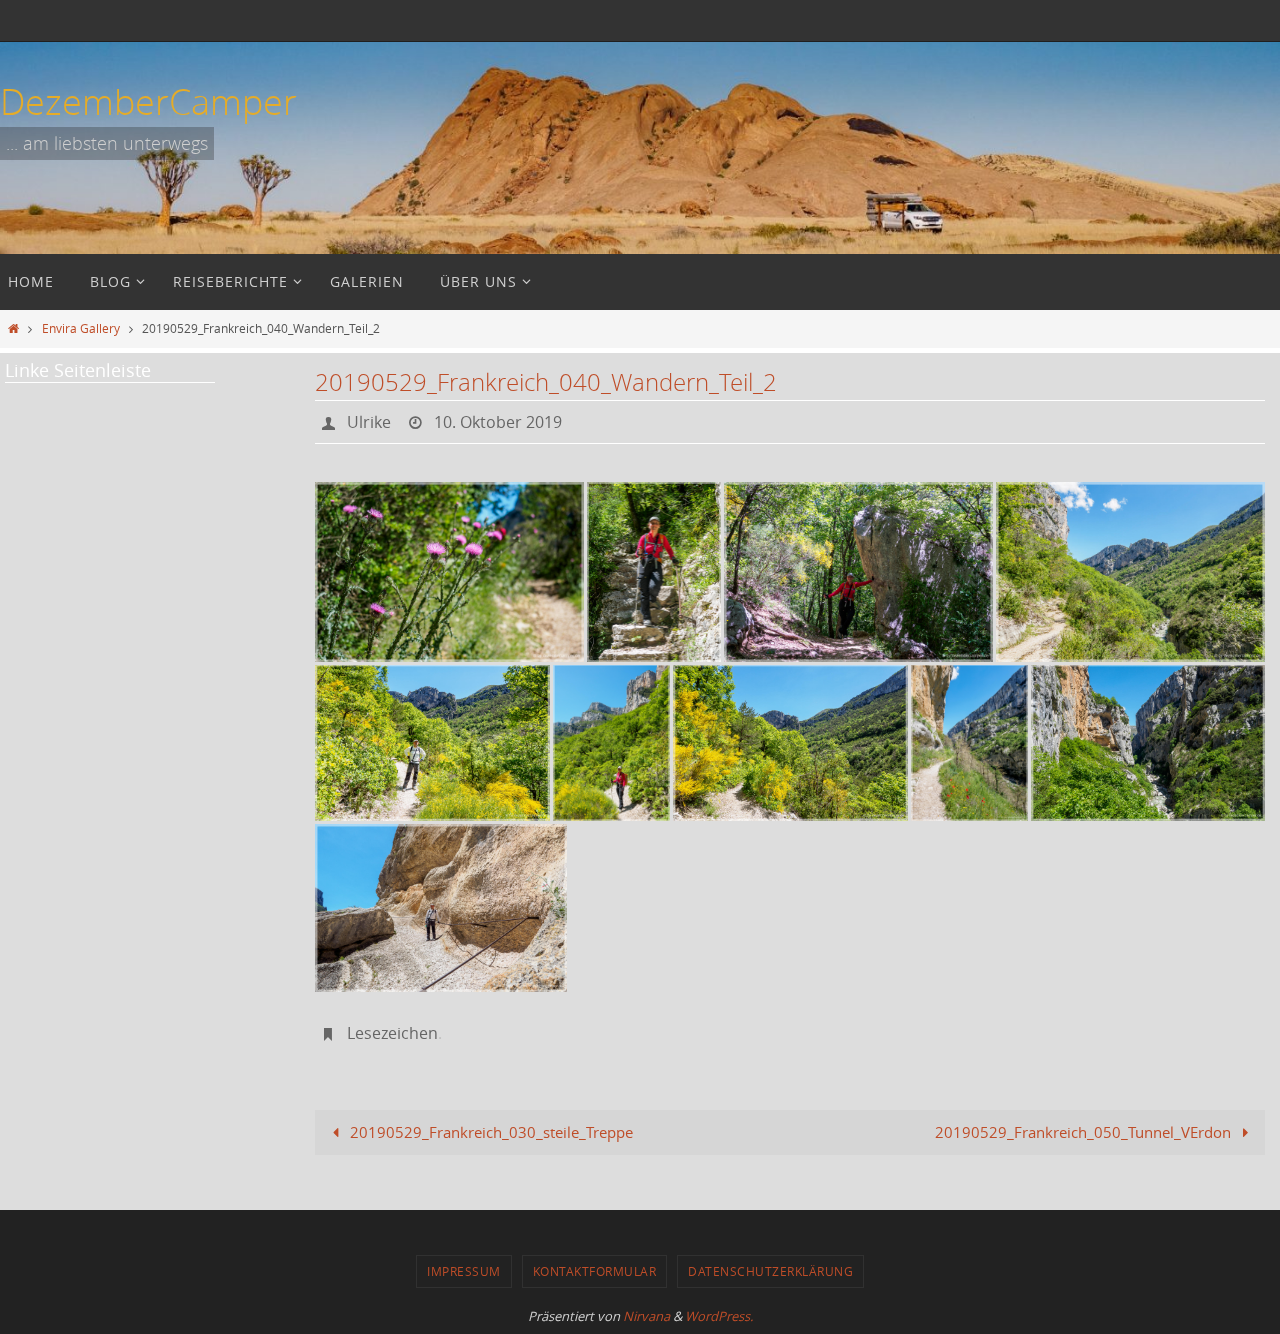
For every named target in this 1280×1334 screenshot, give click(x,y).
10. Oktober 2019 (498, 422)
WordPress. (719, 1316)
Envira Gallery (81, 328)
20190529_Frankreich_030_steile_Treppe (489, 1132)
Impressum (464, 1271)
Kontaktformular (595, 1271)
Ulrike (369, 422)
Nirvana (646, 1316)
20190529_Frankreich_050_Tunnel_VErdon (1085, 1132)
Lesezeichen (392, 1033)
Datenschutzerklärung (770, 1271)
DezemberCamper (148, 101)
